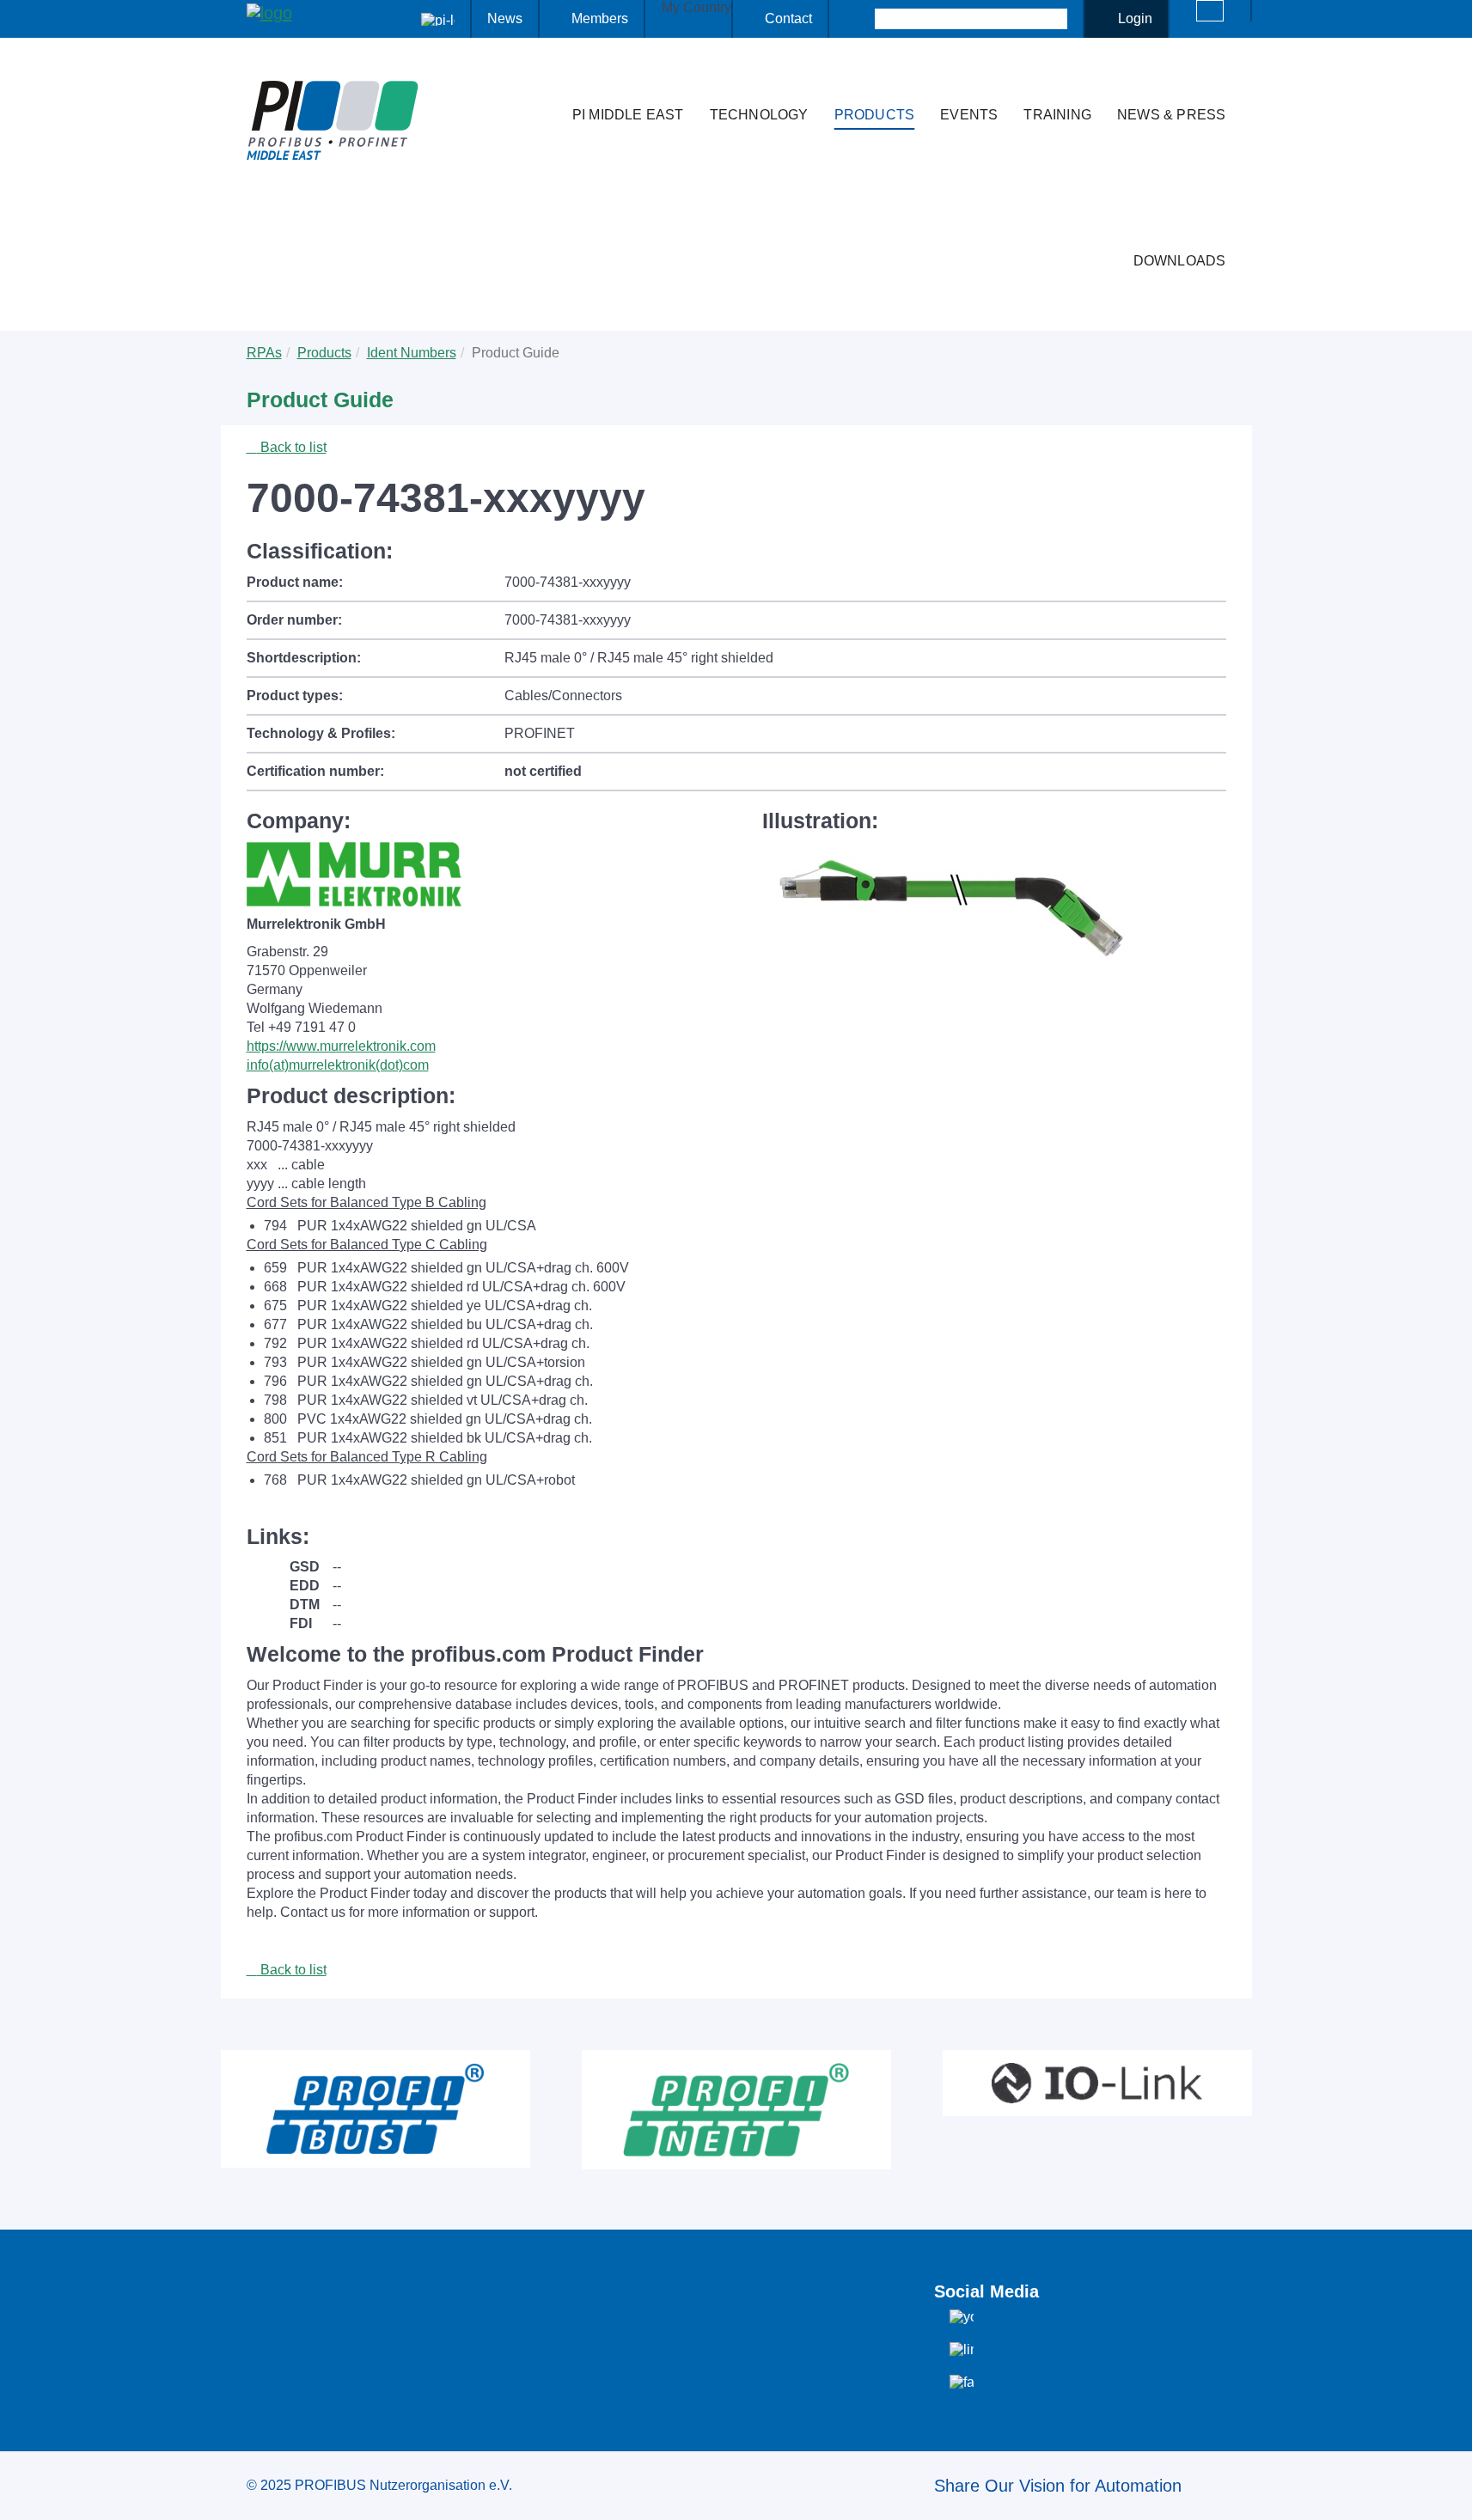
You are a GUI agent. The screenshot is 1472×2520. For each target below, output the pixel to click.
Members (600, 18)
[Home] (541, 81)
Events (969, 115)
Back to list (292, 447)
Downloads (1180, 261)
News (505, 18)
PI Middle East (628, 115)
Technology (759, 115)
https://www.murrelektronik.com (341, 1046)
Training (1057, 115)
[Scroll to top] (1450, 2493)
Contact (788, 18)
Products (875, 115)
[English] (1210, 11)
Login (1135, 18)
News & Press (1171, 115)
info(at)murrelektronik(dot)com (338, 1065)
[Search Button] (860, 19)
